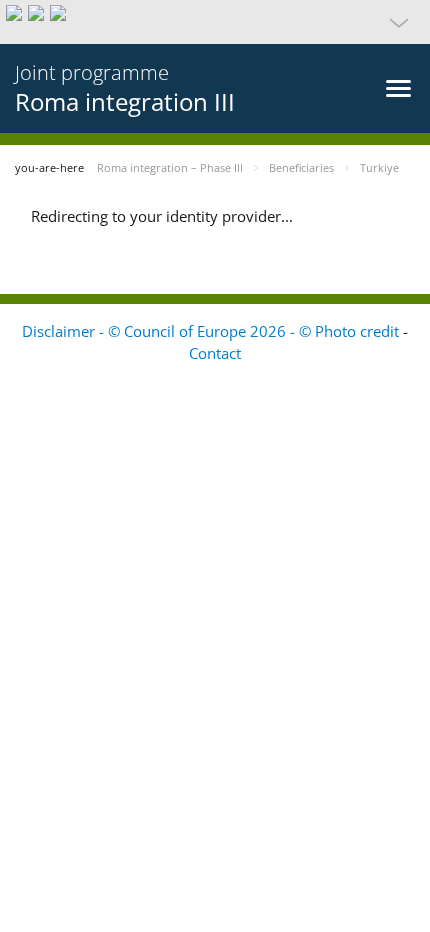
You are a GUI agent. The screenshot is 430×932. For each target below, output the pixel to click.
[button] (215, 22)
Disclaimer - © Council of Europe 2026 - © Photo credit (212, 331)
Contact (215, 353)
